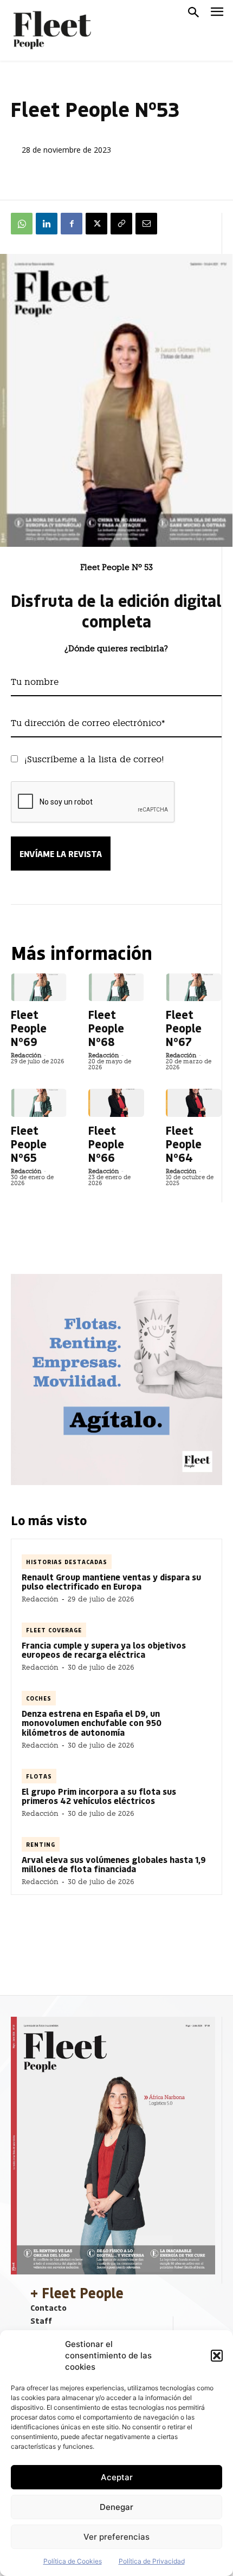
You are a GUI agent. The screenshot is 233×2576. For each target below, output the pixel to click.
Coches (39, 1698)
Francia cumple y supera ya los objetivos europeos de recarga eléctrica (104, 1650)
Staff (41, 2320)
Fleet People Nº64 (184, 1144)
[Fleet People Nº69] (39, 987)
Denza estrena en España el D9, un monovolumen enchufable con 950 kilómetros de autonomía (92, 1723)
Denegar (116, 2507)
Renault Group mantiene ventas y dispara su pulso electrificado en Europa (111, 1582)
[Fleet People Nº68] (116, 987)
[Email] (146, 224)
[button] (217, 2356)
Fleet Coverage (54, 1630)
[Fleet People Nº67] (194, 987)
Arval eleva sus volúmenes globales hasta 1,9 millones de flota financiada (114, 1864)
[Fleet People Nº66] (116, 1103)
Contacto (48, 2307)
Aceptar (117, 2477)
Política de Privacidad (152, 2561)
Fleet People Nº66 (106, 1144)
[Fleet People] (51, 30)
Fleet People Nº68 (106, 1028)
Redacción (26, 1055)
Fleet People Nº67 (184, 1028)
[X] (96, 224)
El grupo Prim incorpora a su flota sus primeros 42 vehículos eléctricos (99, 1796)
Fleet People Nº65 (29, 1144)
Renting (41, 1844)
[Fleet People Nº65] (39, 1103)
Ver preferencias (116, 2537)
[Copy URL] (121, 224)
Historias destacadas (67, 1562)
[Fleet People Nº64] (194, 1103)
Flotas (39, 1776)
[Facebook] (72, 224)
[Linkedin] (47, 224)
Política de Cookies (73, 2561)
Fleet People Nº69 (29, 1028)
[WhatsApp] (22, 224)
